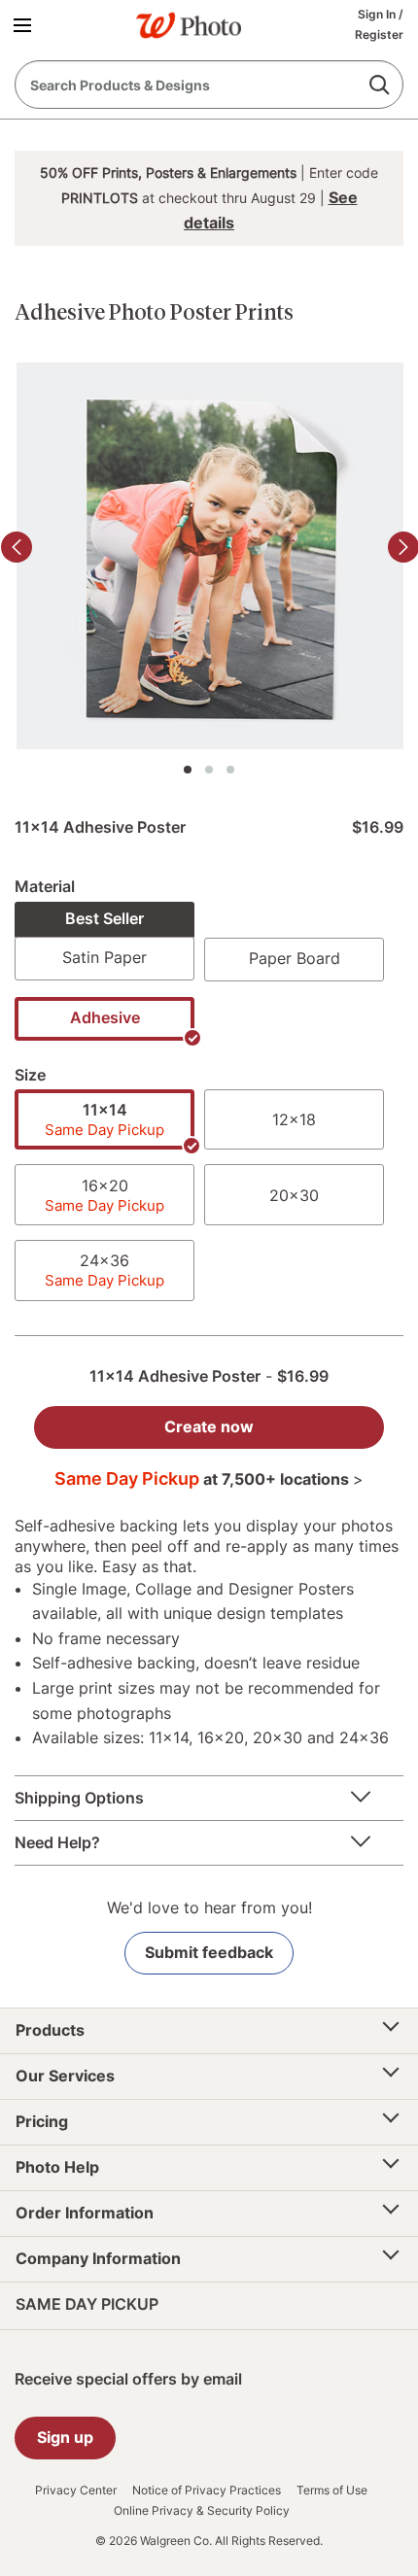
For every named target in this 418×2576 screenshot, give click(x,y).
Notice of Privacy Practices (207, 2490)
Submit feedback (209, 1952)
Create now (209, 1426)
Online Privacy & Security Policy (202, 2511)
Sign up (65, 2437)
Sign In (378, 14)
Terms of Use (332, 2490)
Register (379, 34)
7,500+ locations (291, 1479)
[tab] (188, 770)
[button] (26, 24)
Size (30, 1075)
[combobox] (209, 85)
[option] (104, 941)
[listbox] (209, 978)
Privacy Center (76, 2490)
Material (45, 886)
